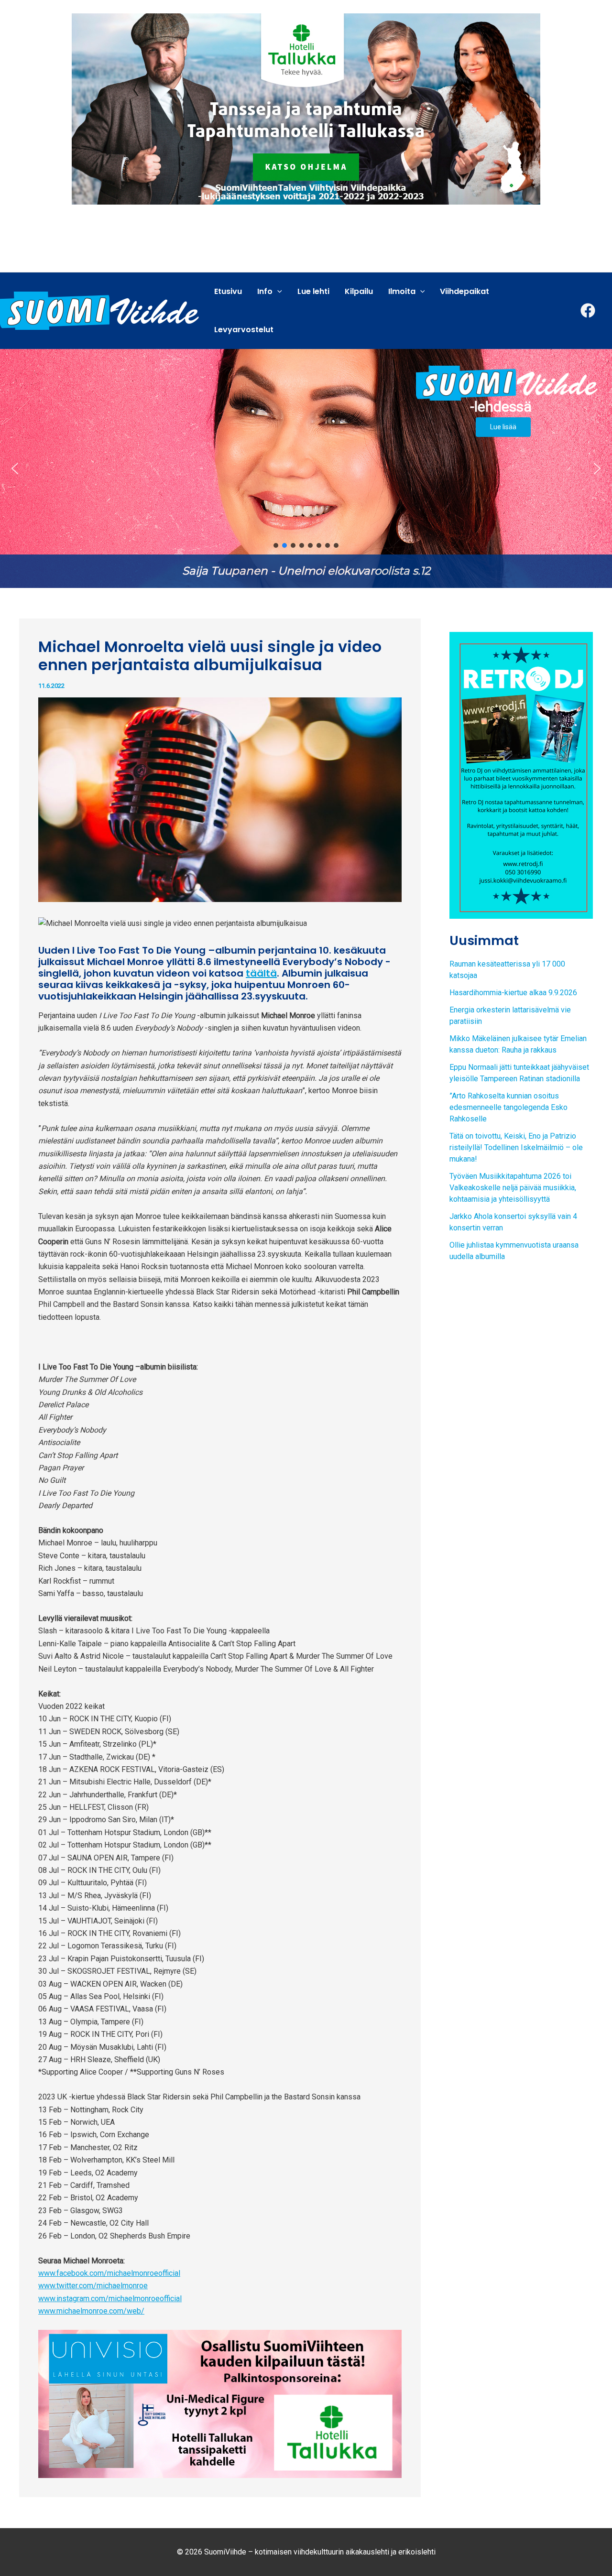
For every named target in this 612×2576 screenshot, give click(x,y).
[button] (306, 468)
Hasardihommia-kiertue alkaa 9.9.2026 (513, 993)
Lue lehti (313, 291)
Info (265, 291)
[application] (277, 292)
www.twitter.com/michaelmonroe (93, 2286)
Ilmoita (402, 291)
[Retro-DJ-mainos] (521, 775)
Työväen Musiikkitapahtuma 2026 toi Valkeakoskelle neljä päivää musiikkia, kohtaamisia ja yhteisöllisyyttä (513, 1188)
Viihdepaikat (464, 291)
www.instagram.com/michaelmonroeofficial (110, 2299)
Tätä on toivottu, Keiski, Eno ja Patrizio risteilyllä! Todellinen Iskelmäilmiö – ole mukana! (516, 1147)
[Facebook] (588, 310)
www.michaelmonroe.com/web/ (91, 2311)
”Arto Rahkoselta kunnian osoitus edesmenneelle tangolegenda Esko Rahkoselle (508, 1107)
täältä (261, 973)
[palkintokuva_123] (220, 2403)
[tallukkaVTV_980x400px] (306, 108)
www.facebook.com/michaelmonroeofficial (109, 2273)
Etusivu (228, 291)
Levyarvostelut (244, 330)
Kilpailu (359, 291)
